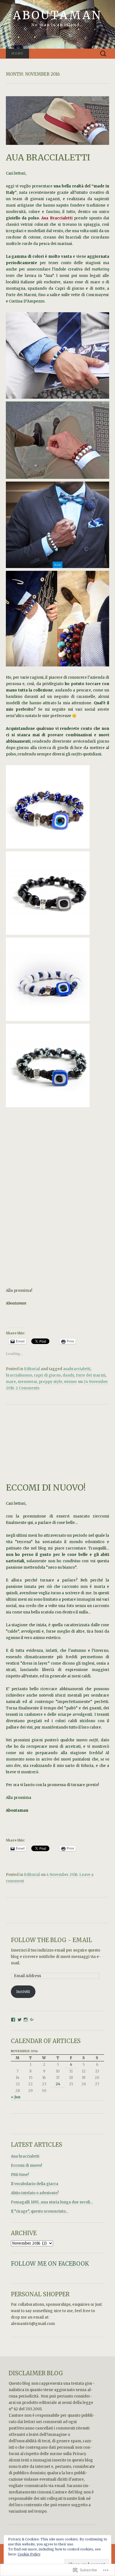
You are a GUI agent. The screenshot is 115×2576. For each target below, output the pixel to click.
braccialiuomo (19, 1375)
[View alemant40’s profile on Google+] (32, 2020)
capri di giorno (47, 1375)
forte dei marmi (91, 1375)
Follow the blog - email (51, 1940)
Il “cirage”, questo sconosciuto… (39, 2211)
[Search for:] (103, 54)
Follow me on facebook (50, 2264)
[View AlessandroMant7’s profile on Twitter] (20, 2020)
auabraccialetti (77, 1369)
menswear (27, 1382)
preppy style (51, 1382)
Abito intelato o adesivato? (35, 2193)
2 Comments (27, 1388)
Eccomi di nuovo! (26, 2165)
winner (70, 1382)
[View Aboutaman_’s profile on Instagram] (26, 2020)
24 (58, 2084)
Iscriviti (23, 1992)
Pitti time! (20, 2175)
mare (11, 1382)
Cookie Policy (29, 2554)
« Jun (16, 2097)
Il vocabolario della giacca (35, 2184)
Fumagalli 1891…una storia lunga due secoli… (52, 2202)
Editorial (32, 1369)
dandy (68, 1375)
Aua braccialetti (25, 2156)
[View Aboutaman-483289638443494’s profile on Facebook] (13, 2020)
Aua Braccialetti (57, 218)
